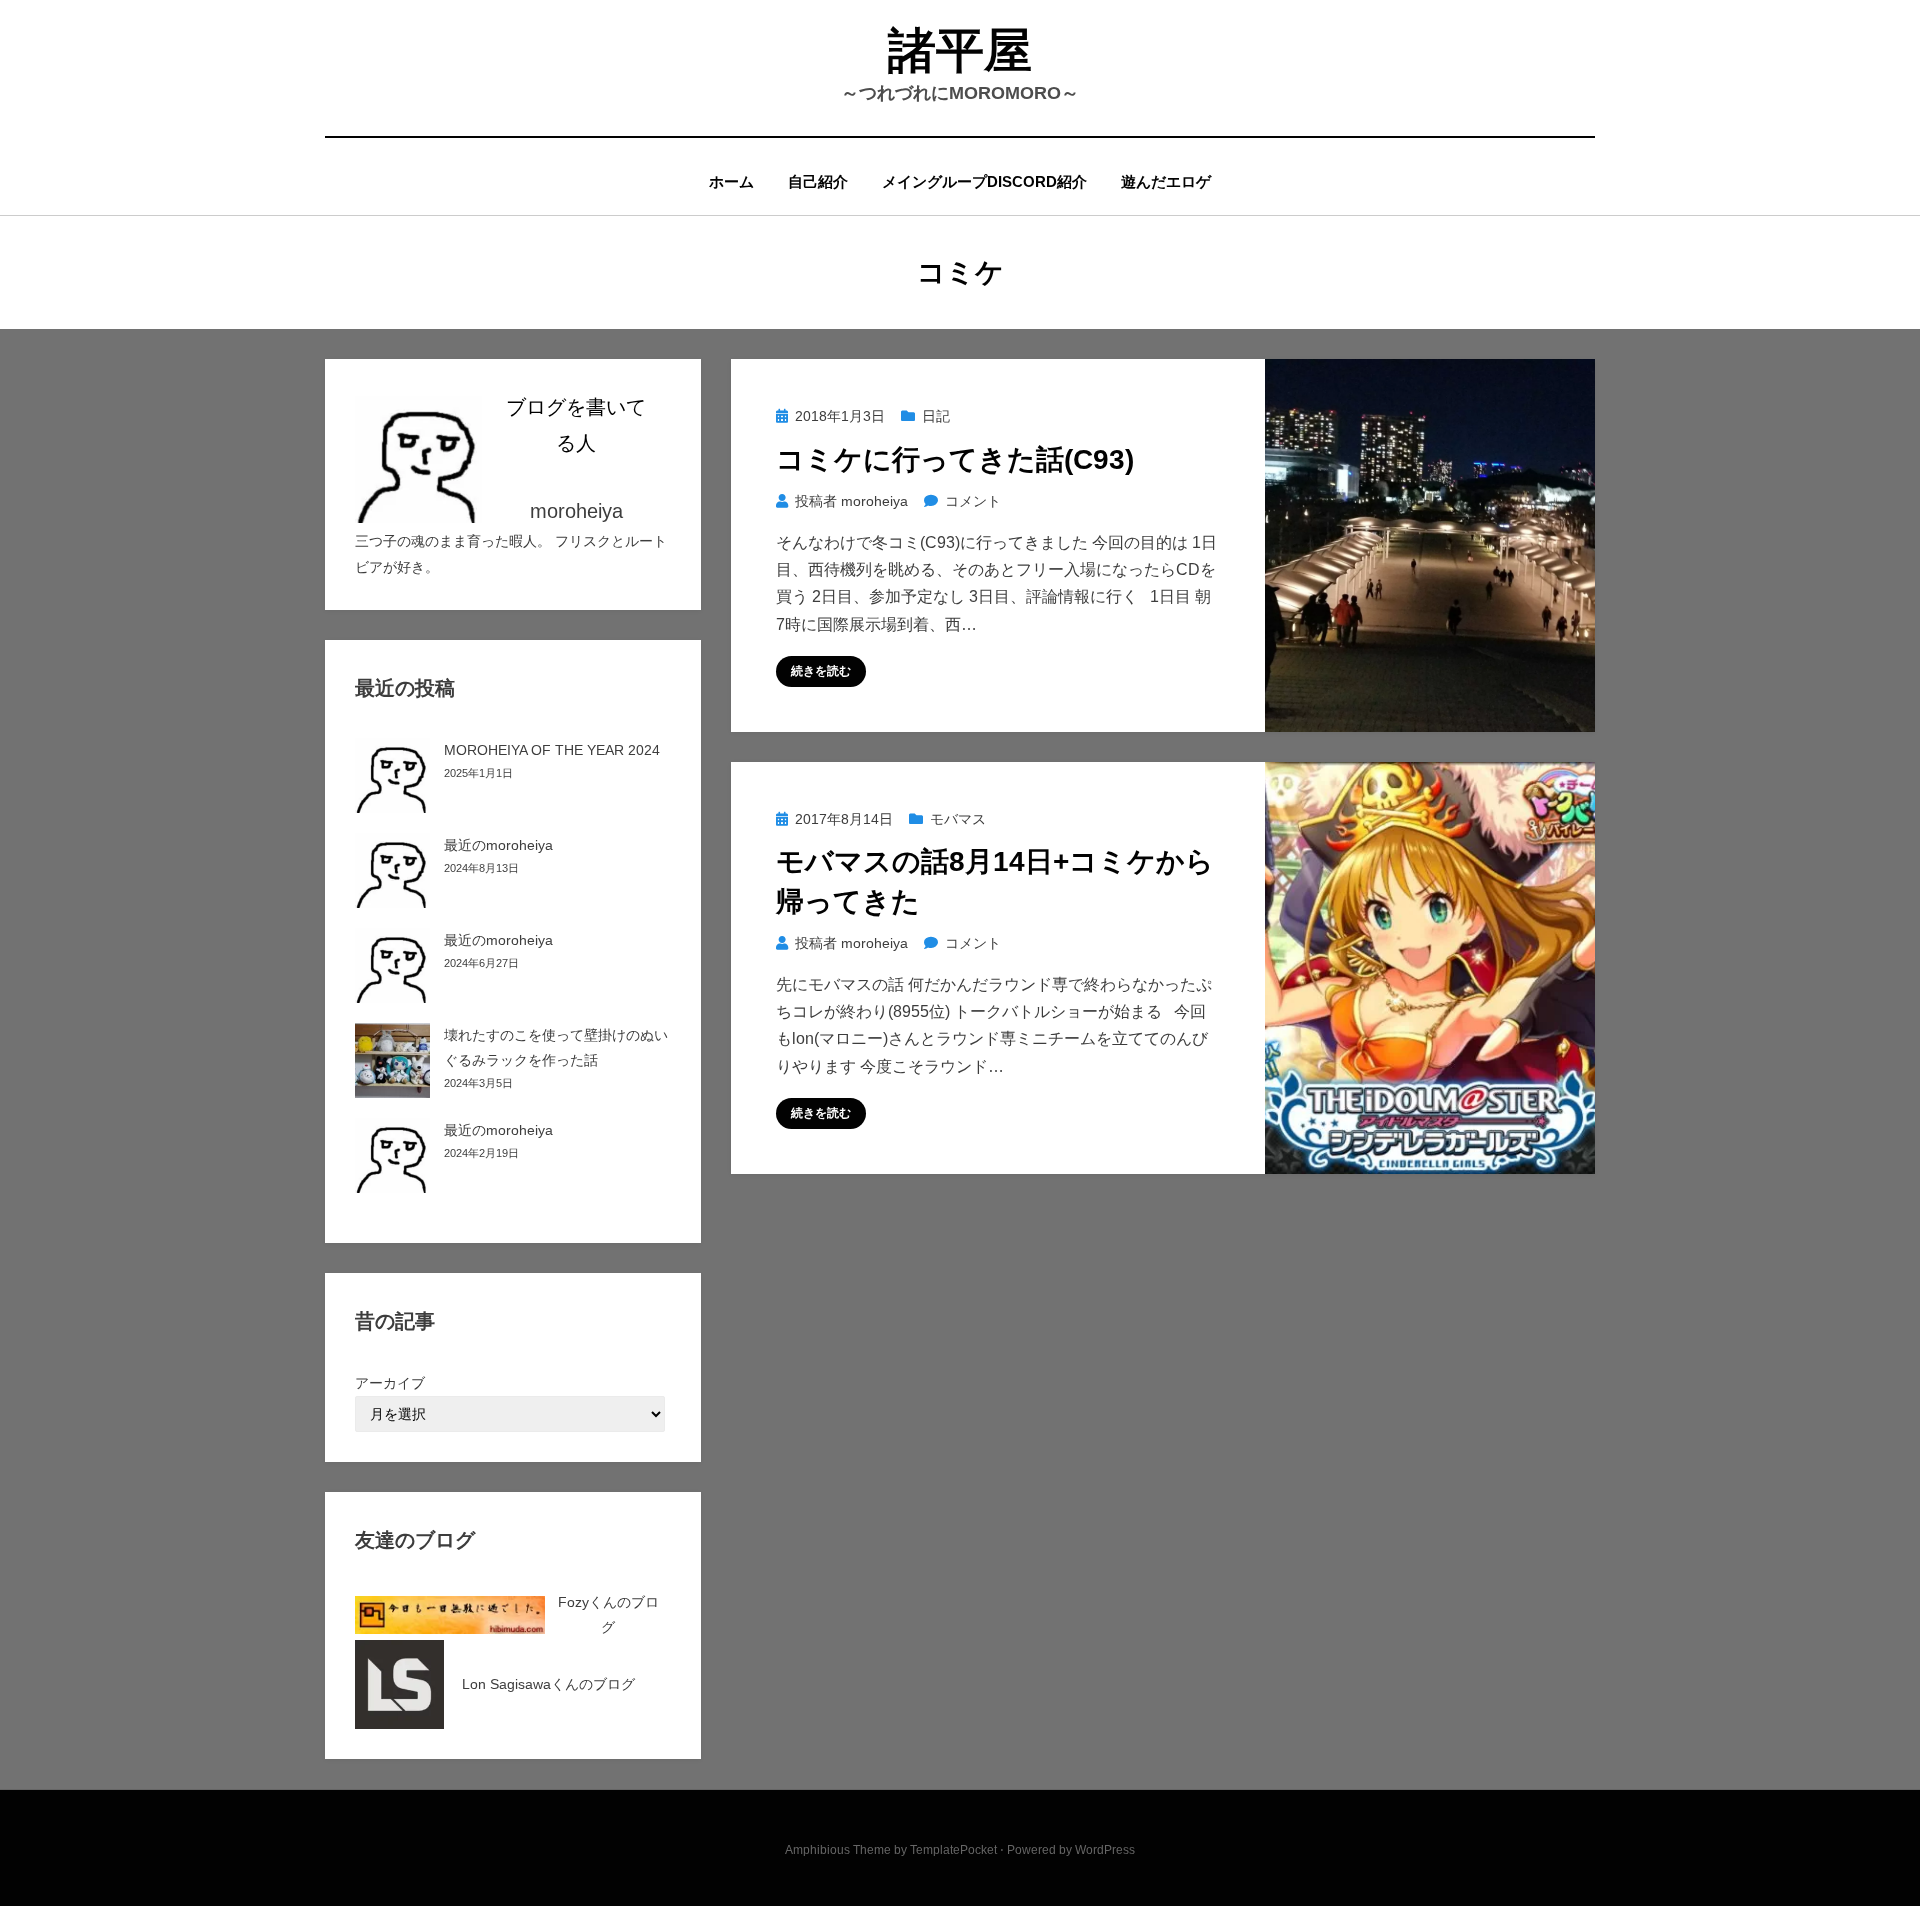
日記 (936, 416)
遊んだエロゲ (1166, 181)
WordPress (1105, 1850)
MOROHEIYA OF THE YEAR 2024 (552, 750)
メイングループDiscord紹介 (984, 181)
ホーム (731, 181)
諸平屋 (960, 50)
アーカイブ (390, 1383)
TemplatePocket (953, 1850)
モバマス (958, 819)
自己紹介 (818, 181)
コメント (972, 501)
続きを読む (821, 671)
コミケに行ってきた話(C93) (955, 459)
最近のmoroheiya (498, 845)
